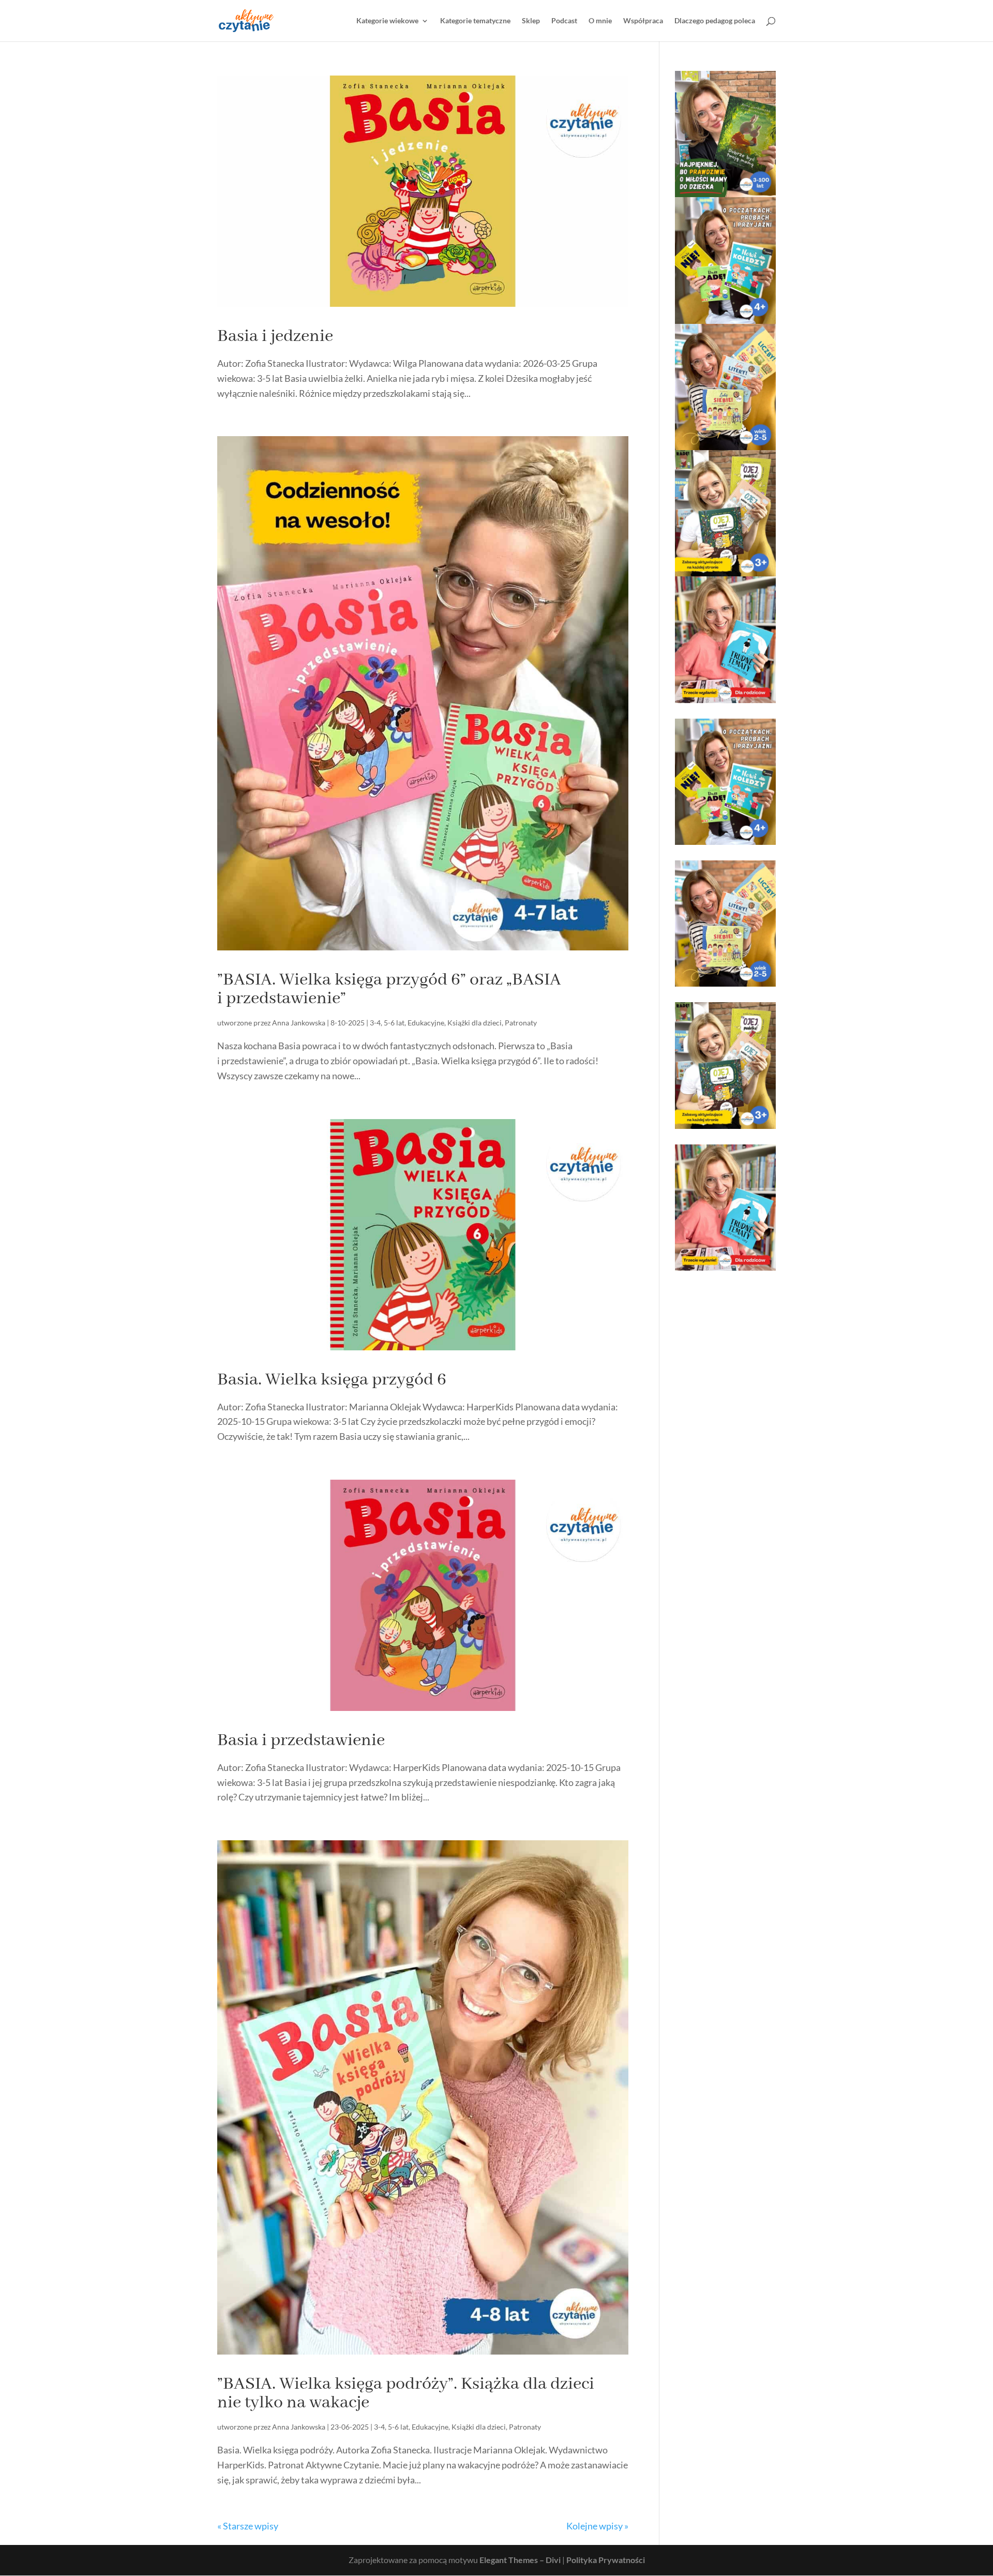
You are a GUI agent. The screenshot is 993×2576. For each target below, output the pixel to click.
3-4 (375, 1023)
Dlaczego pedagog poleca (715, 21)
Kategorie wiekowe (387, 21)
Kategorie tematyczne (475, 21)
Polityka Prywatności (606, 2560)
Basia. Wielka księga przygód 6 (332, 1380)
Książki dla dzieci (475, 1023)
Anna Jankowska (299, 1023)
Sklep (531, 21)
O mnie (600, 21)
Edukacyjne (426, 1023)
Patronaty (521, 1023)
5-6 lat (394, 1023)
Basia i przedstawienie (301, 1740)
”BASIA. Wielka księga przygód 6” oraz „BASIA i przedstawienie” (389, 989)
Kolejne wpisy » (597, 2526)
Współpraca (643, 21)
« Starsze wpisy (248, 2526)
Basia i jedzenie (275, 336)
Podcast (564, 21)
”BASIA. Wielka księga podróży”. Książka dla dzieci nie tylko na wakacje (406, 2393)
